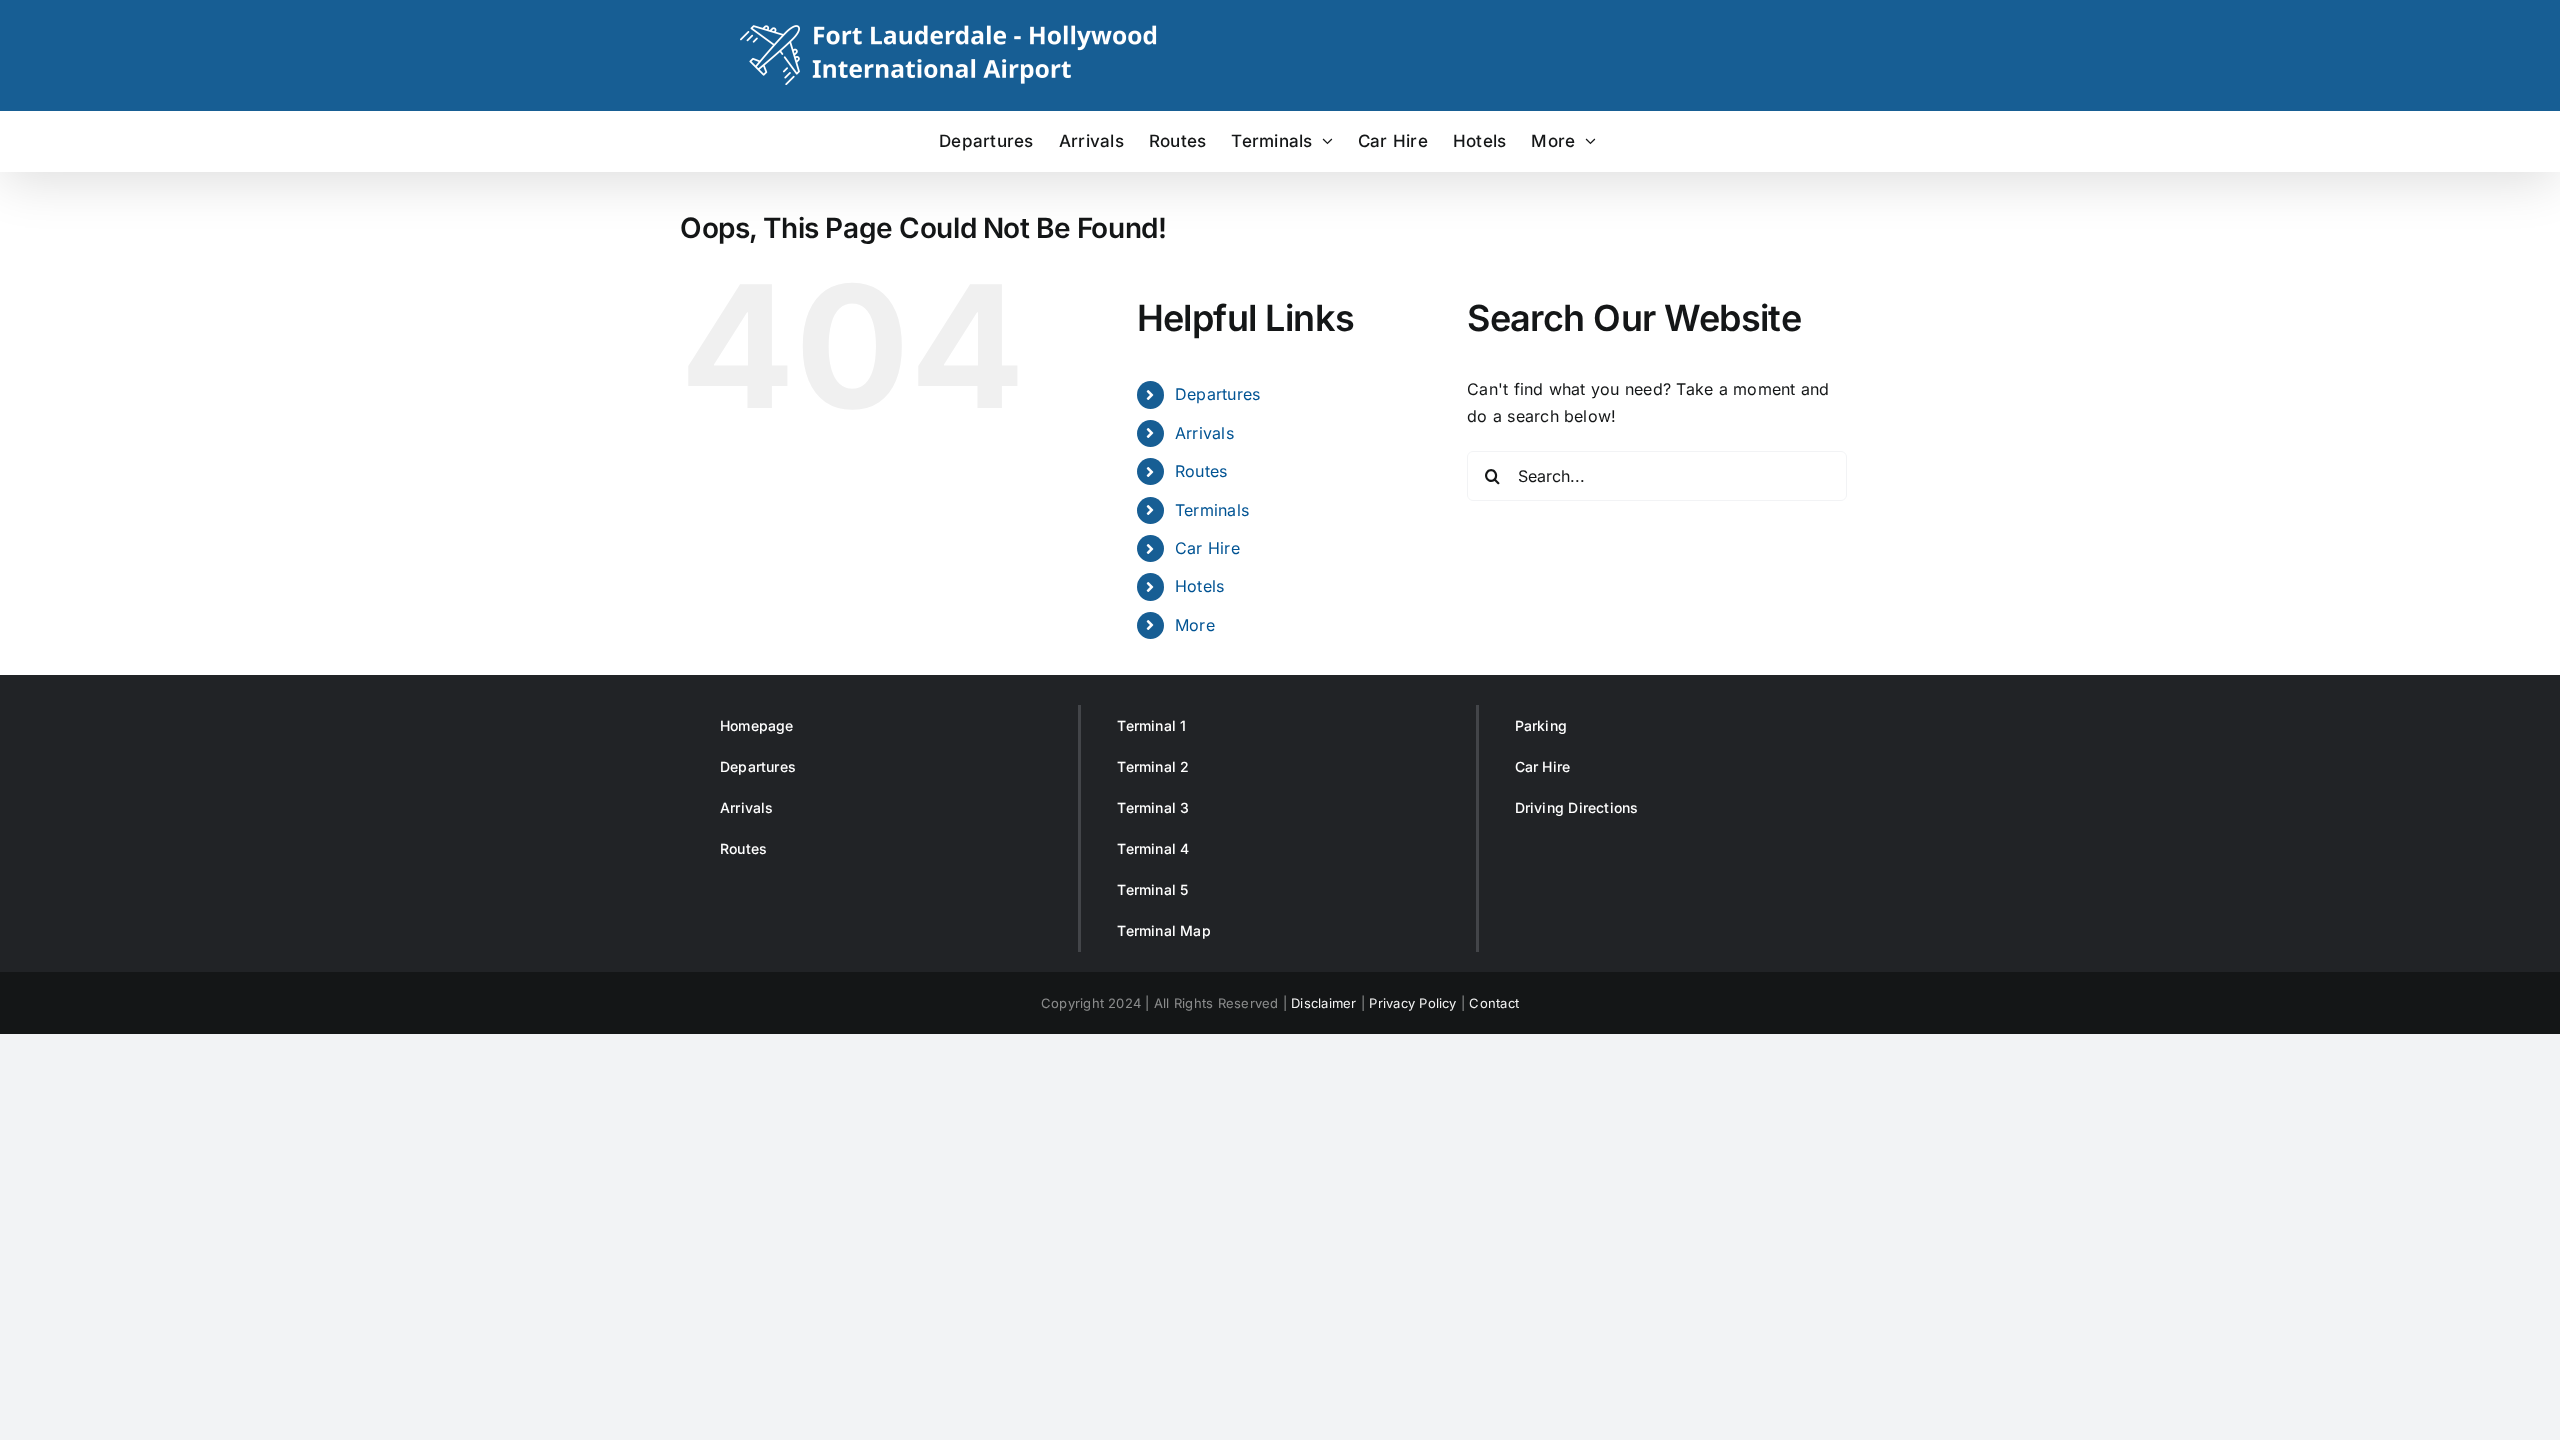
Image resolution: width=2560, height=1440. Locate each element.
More (1195, 625)
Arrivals (1204, 433)
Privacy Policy (1412, 1003)
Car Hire (1207, 548)
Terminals (1212, 510)
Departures (1217, 394)
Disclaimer (1323, 1003)
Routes (1201, 471)
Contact (1494, 1003)
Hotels (1199, 586)
